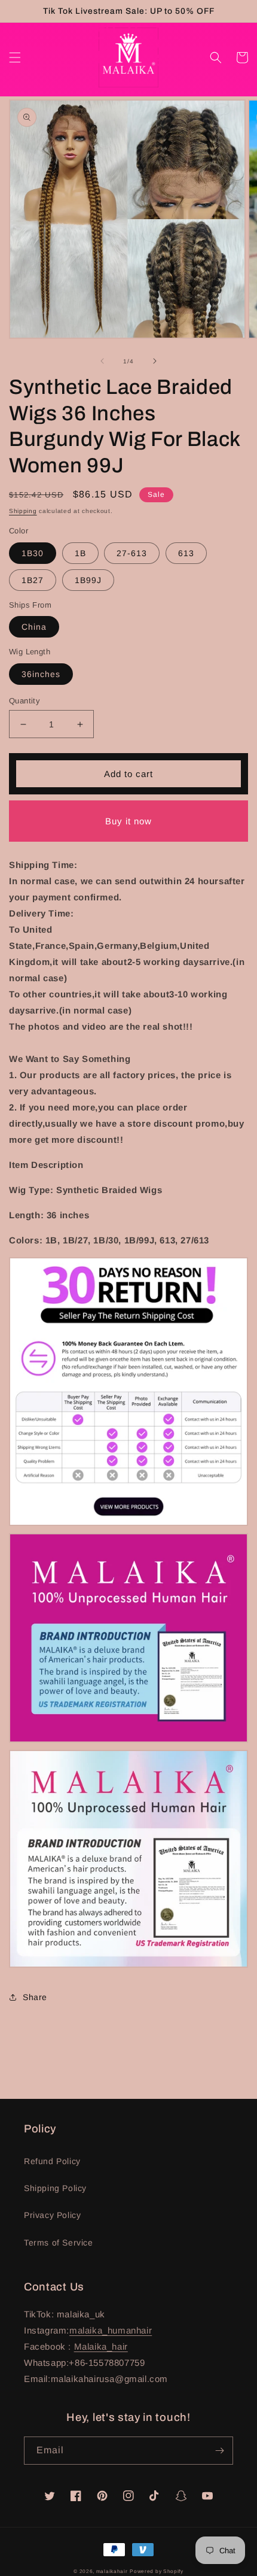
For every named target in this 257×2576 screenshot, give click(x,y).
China (34, 627)
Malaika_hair (101, 2346)
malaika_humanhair (111, 2330)
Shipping (23, 511)
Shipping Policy (55, 2188)
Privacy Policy (52, 2215)
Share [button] (35, 1997)
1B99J (88, 580)
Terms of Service (59, 2243)
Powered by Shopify (157, 2571)
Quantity (25, 701)
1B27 (33, 580)
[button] (15, 57)
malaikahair (112, 2571)
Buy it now (128, 821)
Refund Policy (52, 2161)
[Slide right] (155, 361)
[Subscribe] (219, 2451)
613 (186, 553)
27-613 (132, 553)
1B (80, 553)
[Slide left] (102, 361)
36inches (41, 674)
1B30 (33, 553)
